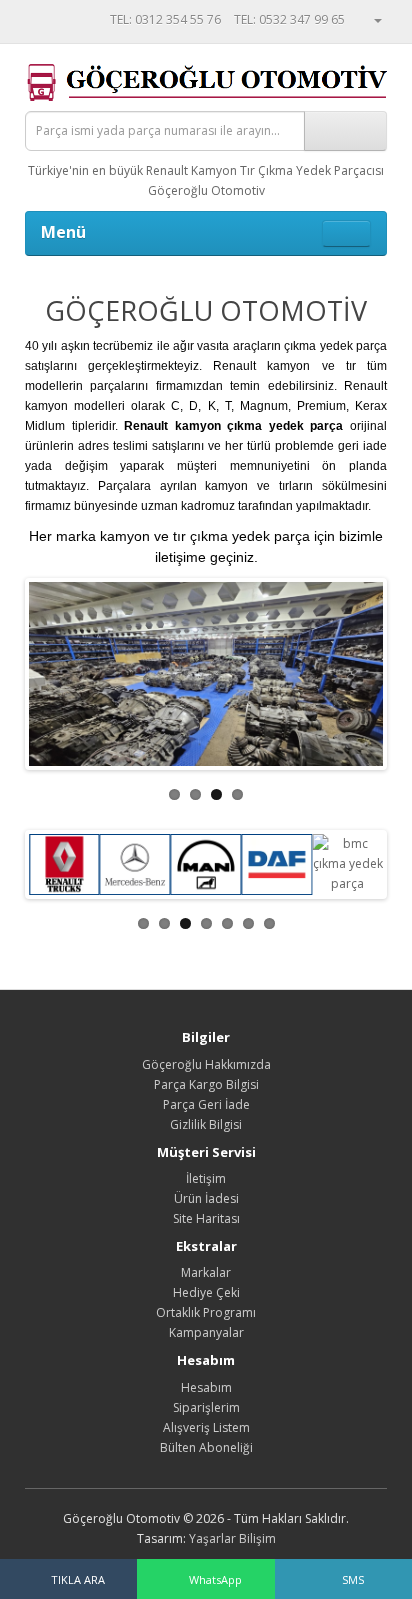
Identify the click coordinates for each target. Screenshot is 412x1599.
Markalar (206, 1272)
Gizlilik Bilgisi (206, 1124)
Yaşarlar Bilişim (232, 1538)
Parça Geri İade (206, 1104)
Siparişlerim (206, 1407)
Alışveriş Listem (206, 1427)
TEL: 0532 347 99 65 (289, 19)
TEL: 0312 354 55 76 (165, 19)
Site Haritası (206, 1218)
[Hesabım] (370, 19)
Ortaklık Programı (206, 1312)
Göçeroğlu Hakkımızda (206, 1064)
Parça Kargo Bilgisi (206, 1084)
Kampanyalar (206, 1332)
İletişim (206, 1178)
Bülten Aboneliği (206, 1447)
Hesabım (206, 1387)
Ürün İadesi (206, 1198)
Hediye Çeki (206, 1292)
